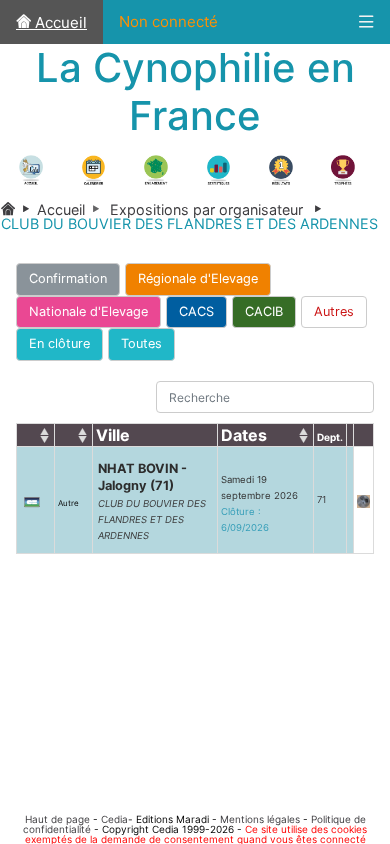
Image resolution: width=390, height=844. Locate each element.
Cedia (114, 819)
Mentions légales (260, 819)
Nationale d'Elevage (88, 311)
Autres (334, 311)
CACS (196, 311)
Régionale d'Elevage (198, 278)
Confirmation (68, 278)
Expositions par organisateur (219, 209)
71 (321, 499)
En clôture (59, 343)
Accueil (59, 22)
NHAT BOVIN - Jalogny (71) (142, 477)
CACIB (264, 311)
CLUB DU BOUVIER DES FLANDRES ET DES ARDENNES (152, 519)
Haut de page (57, 819)
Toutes (141, 343)
